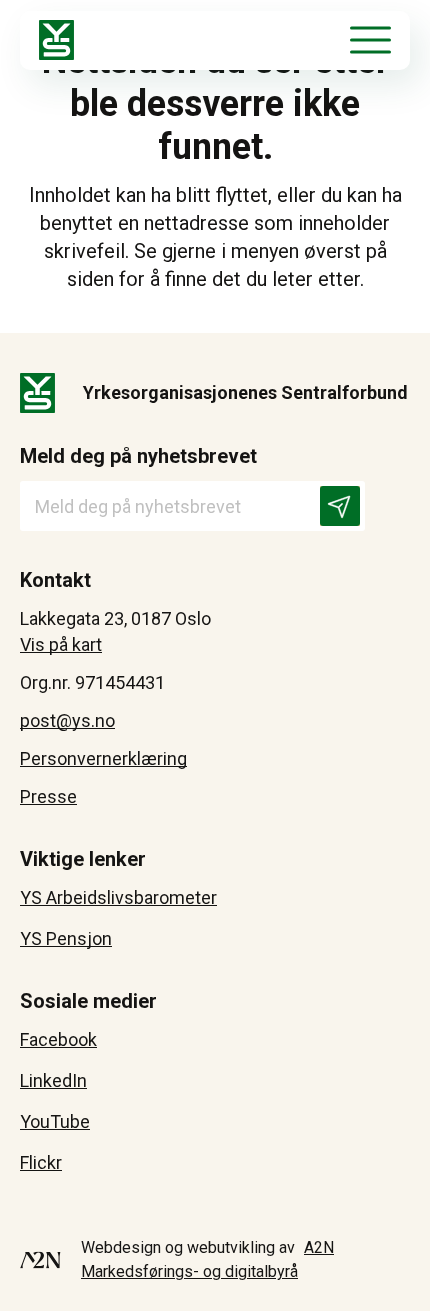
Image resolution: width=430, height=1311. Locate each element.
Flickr (41, 1162)
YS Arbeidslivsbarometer (118, 897)
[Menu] (370, 40)
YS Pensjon (66, 938)
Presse (48, 796)
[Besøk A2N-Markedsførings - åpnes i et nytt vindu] (40, 1260)
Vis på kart (61, 644)
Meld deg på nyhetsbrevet (138, 456)
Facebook (58, 1039)
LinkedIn (53, 1080)
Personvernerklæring (103, 758)
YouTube (55, 1121)
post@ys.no (67, 720)
